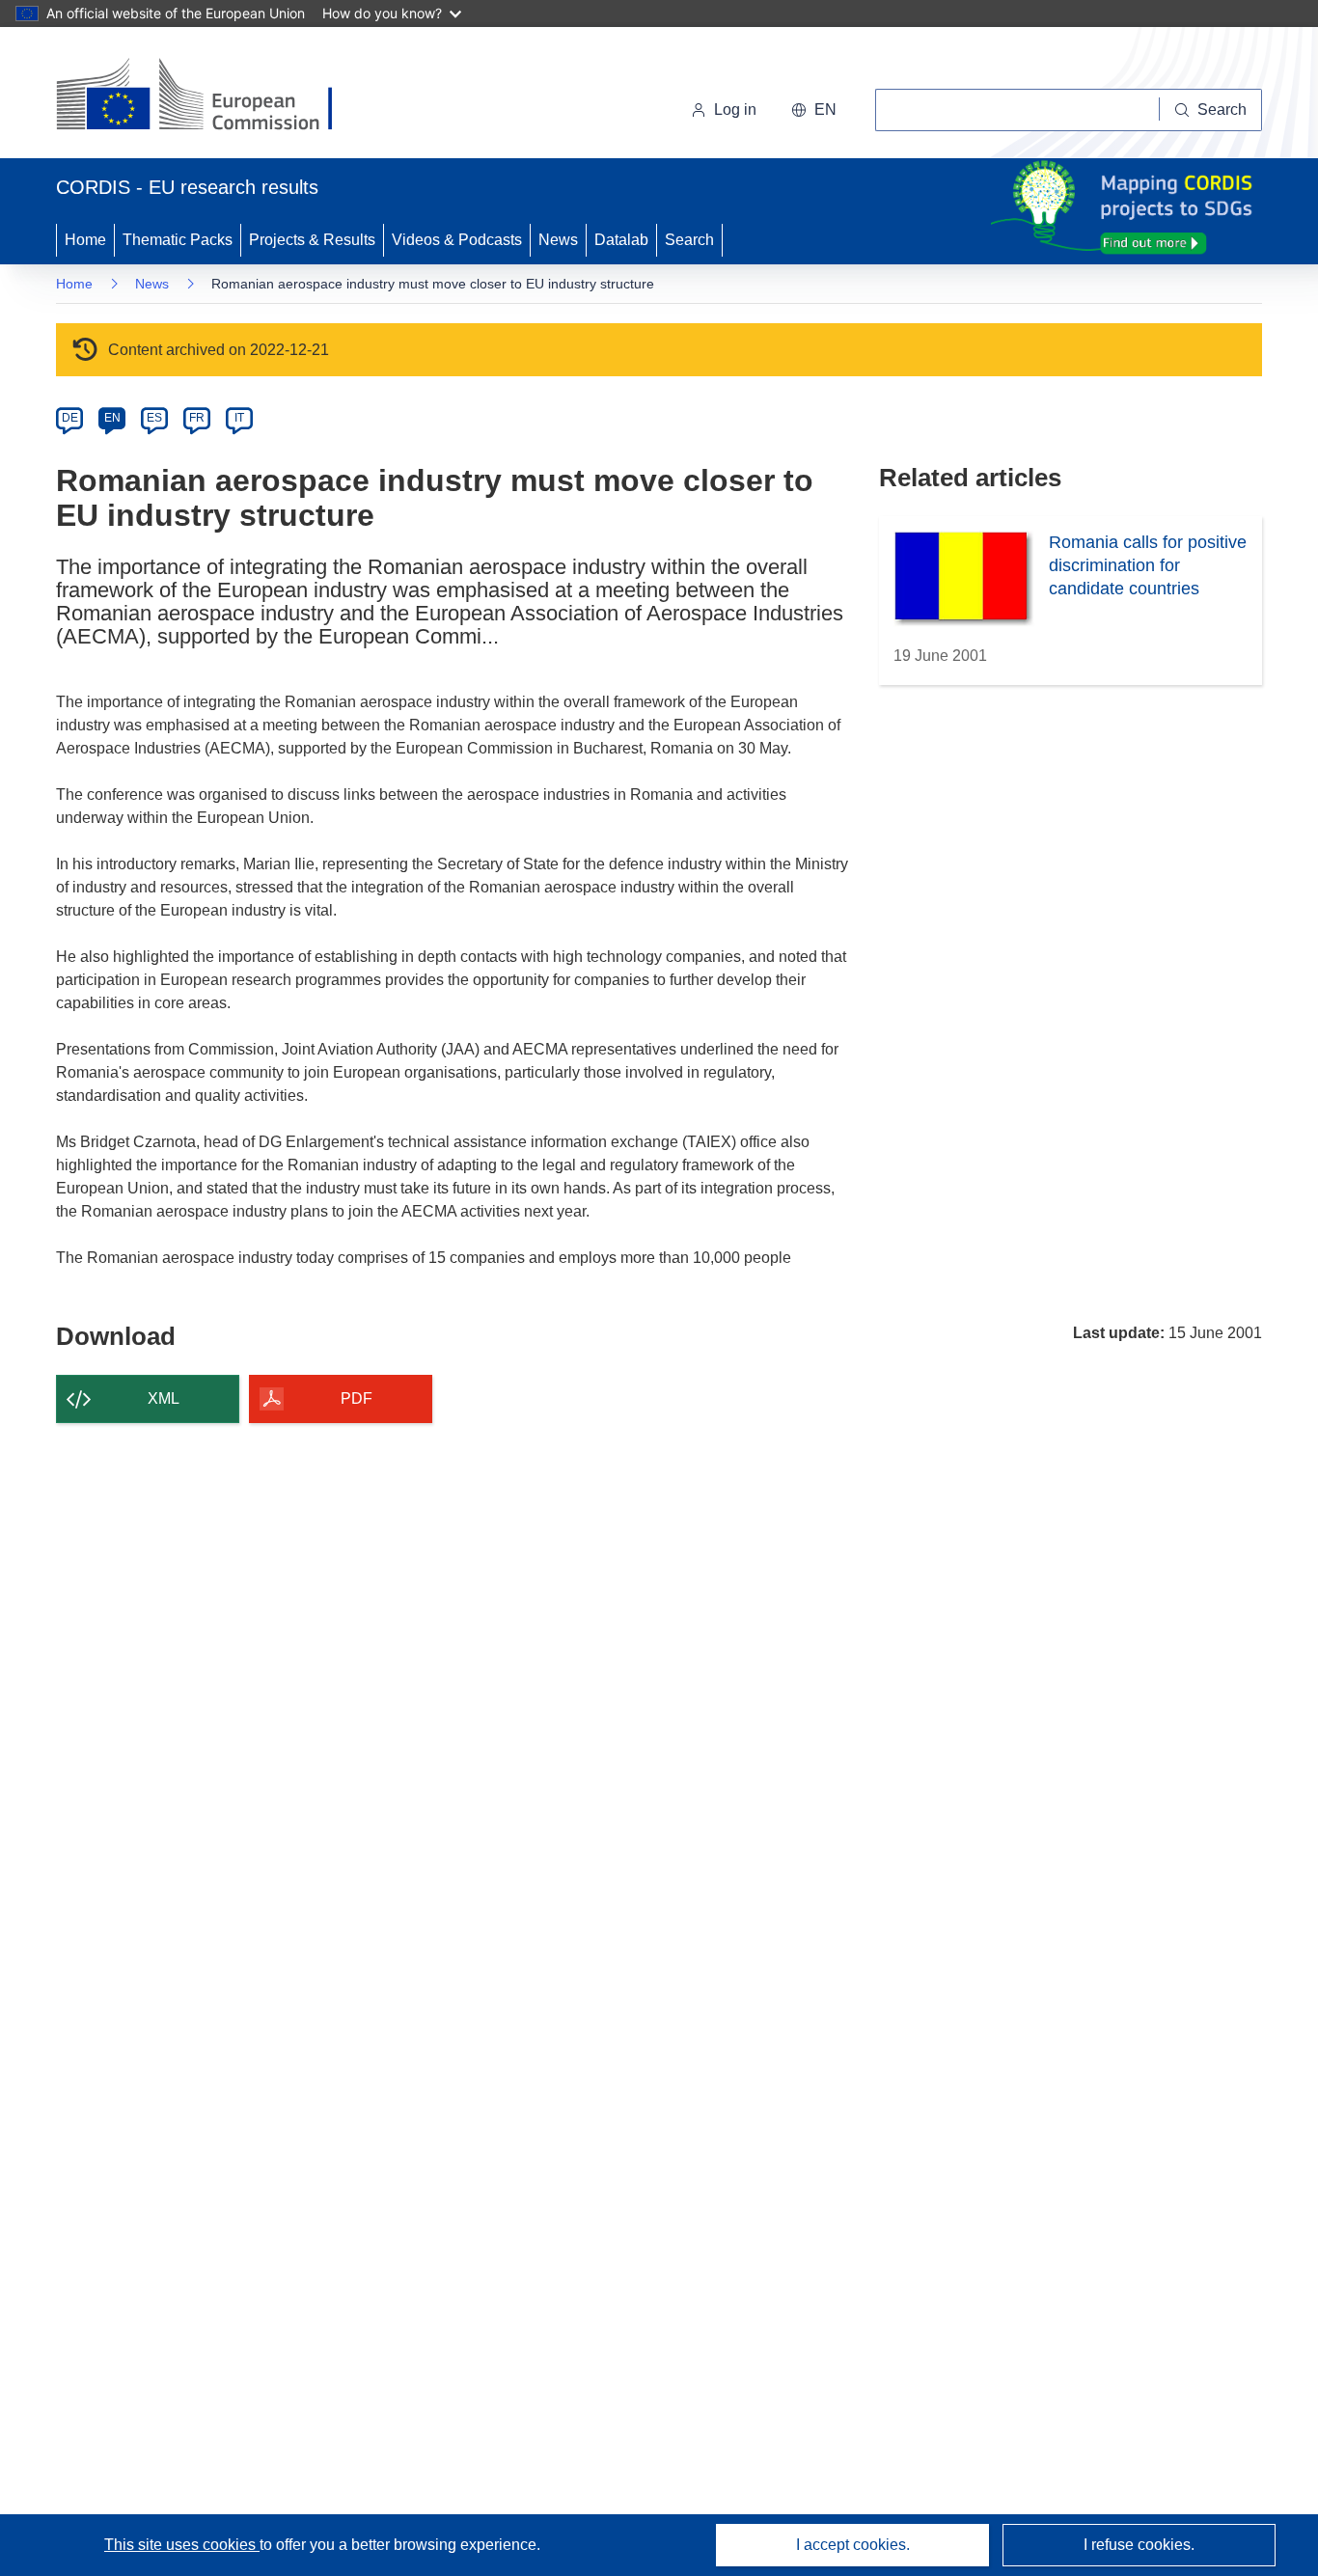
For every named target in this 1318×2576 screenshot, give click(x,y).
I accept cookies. (853, 2545)
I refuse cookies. (1139, 2545)
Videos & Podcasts (457, 240)
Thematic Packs (178, 240)
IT (239, 418)
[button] (814, 110)
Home (85, 240)
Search (689, 240)
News (558, 240)
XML (164, 1398)
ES (154, 418)
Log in (735, 110)
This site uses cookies (182, 2545)
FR (197, 418)
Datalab (621, 240)
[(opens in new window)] (212, 96)
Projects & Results (312, 240)
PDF (357, 1398)
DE (70, 418)
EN (112, 418)
